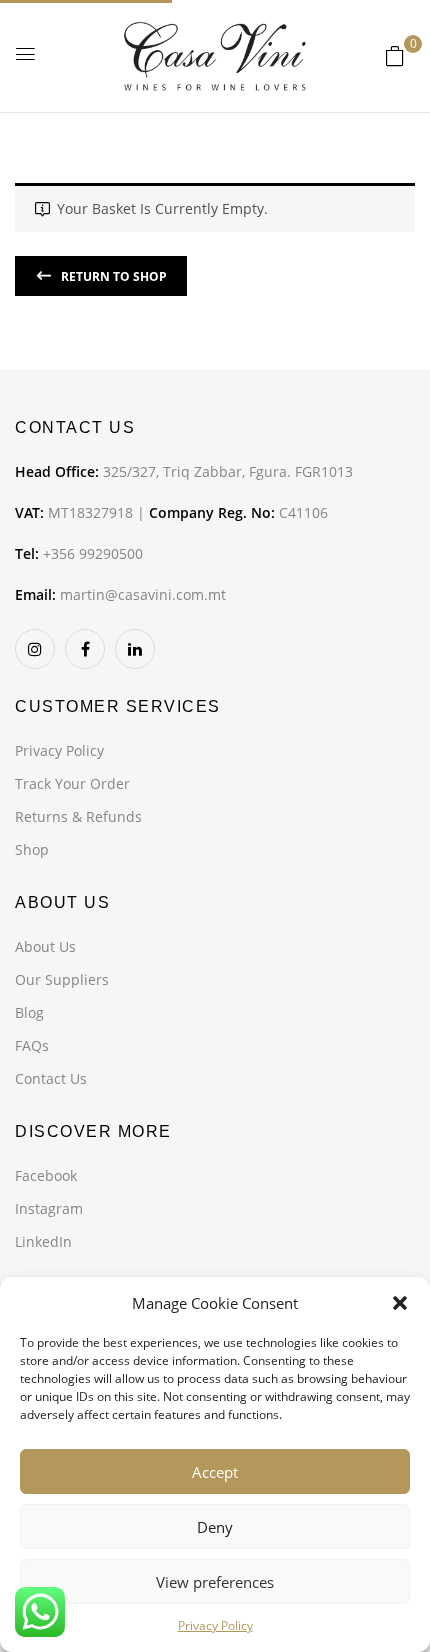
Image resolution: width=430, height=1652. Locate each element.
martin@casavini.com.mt (143, 594)
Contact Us (51, 1078)
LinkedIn (43, 1241)
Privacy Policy (215, 1625)
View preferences (215, 1582)
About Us (45, 946)
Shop (32, 849)
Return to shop (112, 276)
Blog (29, 1012)
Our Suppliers (62, 979)
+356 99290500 (93, 553)
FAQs (32, 1045)
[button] (400, 1303)
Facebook (46, 1175)
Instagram (49, 1208)
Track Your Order (72, 783)
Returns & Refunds (78, 816)
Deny (215, 1527)
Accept (215, 1472)
